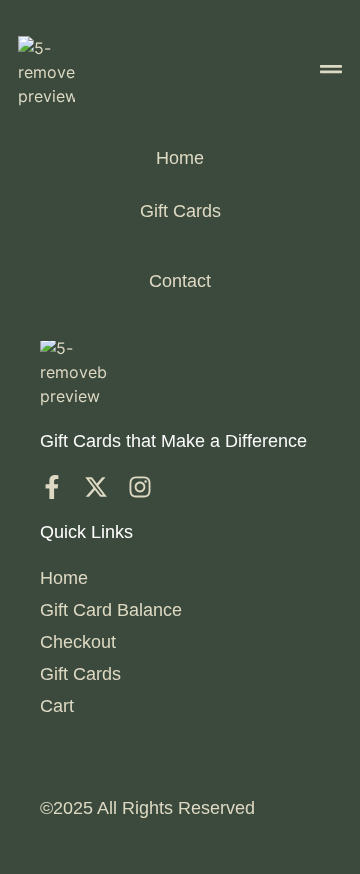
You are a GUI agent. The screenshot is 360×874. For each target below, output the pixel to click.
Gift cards (80, 674)
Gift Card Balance (111, 610)
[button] (331, 72)
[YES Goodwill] (52, 487)
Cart (57, 706)
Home (180, 158)
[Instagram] (140, 487)
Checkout (78, 642)
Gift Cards (180, 211)
